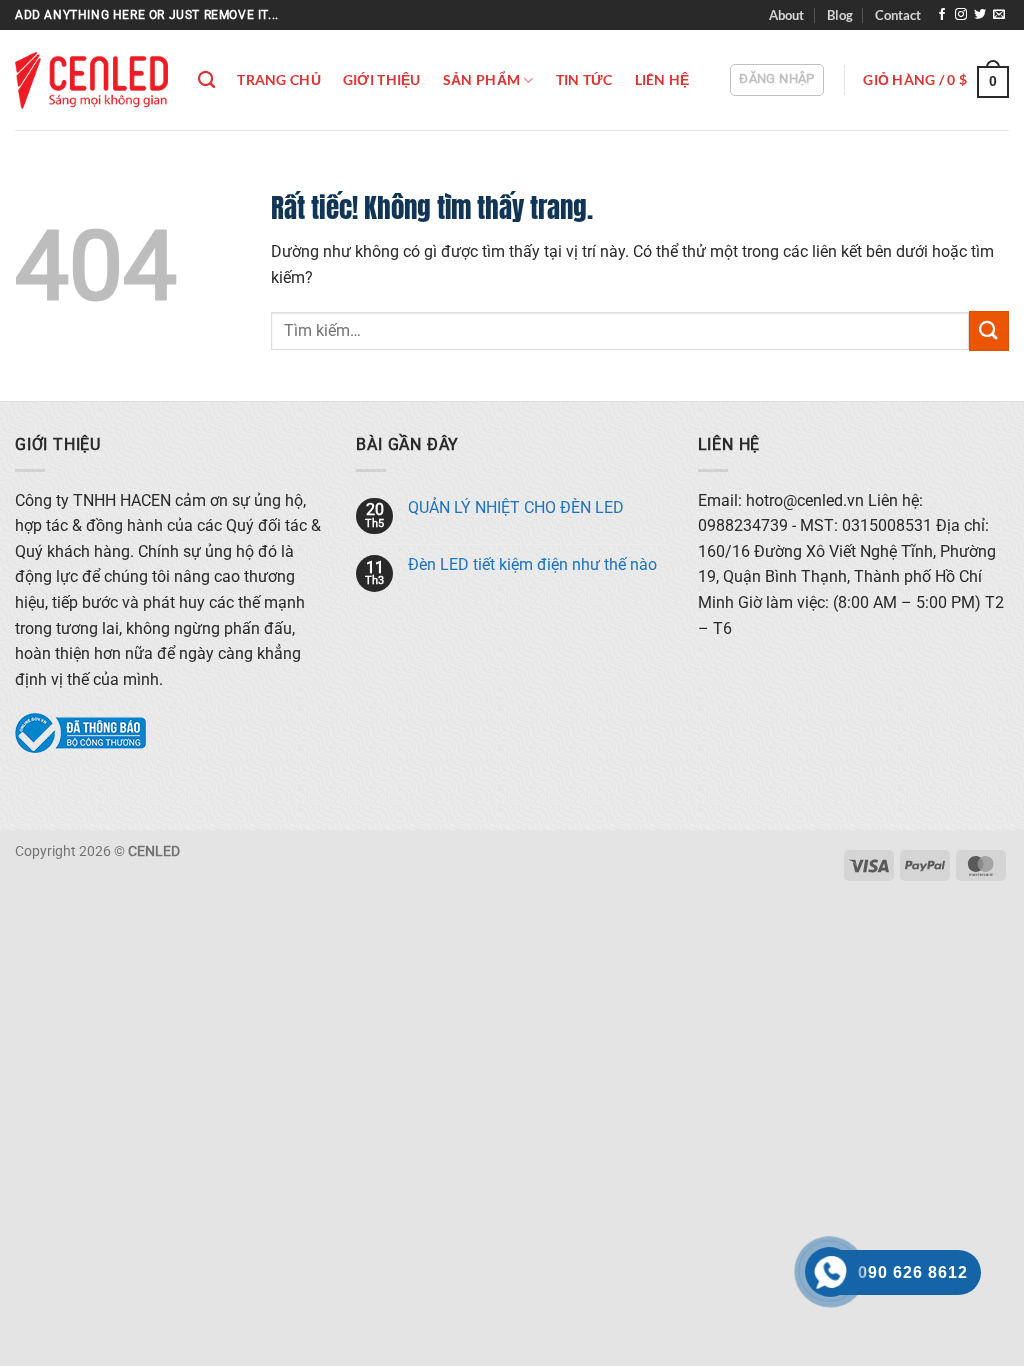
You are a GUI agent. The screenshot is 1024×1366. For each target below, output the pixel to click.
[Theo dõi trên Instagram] (961, 15)
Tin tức (584, 79)
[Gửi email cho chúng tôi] (999, 15)
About (786, 15)
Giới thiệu (382, 79)
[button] (776, 80)
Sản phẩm (481, 79)
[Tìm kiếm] (206, 80)
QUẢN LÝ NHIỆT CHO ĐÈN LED (516, 507)
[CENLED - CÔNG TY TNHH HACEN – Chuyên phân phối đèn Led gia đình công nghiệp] (91, 80)
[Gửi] (989, 330)
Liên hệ (662, 79)
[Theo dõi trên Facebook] (942, 15)
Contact (898, 15)
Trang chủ (279, 79)
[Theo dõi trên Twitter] (980, 15)
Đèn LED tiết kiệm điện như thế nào (532, 564)
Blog (840, 15)
